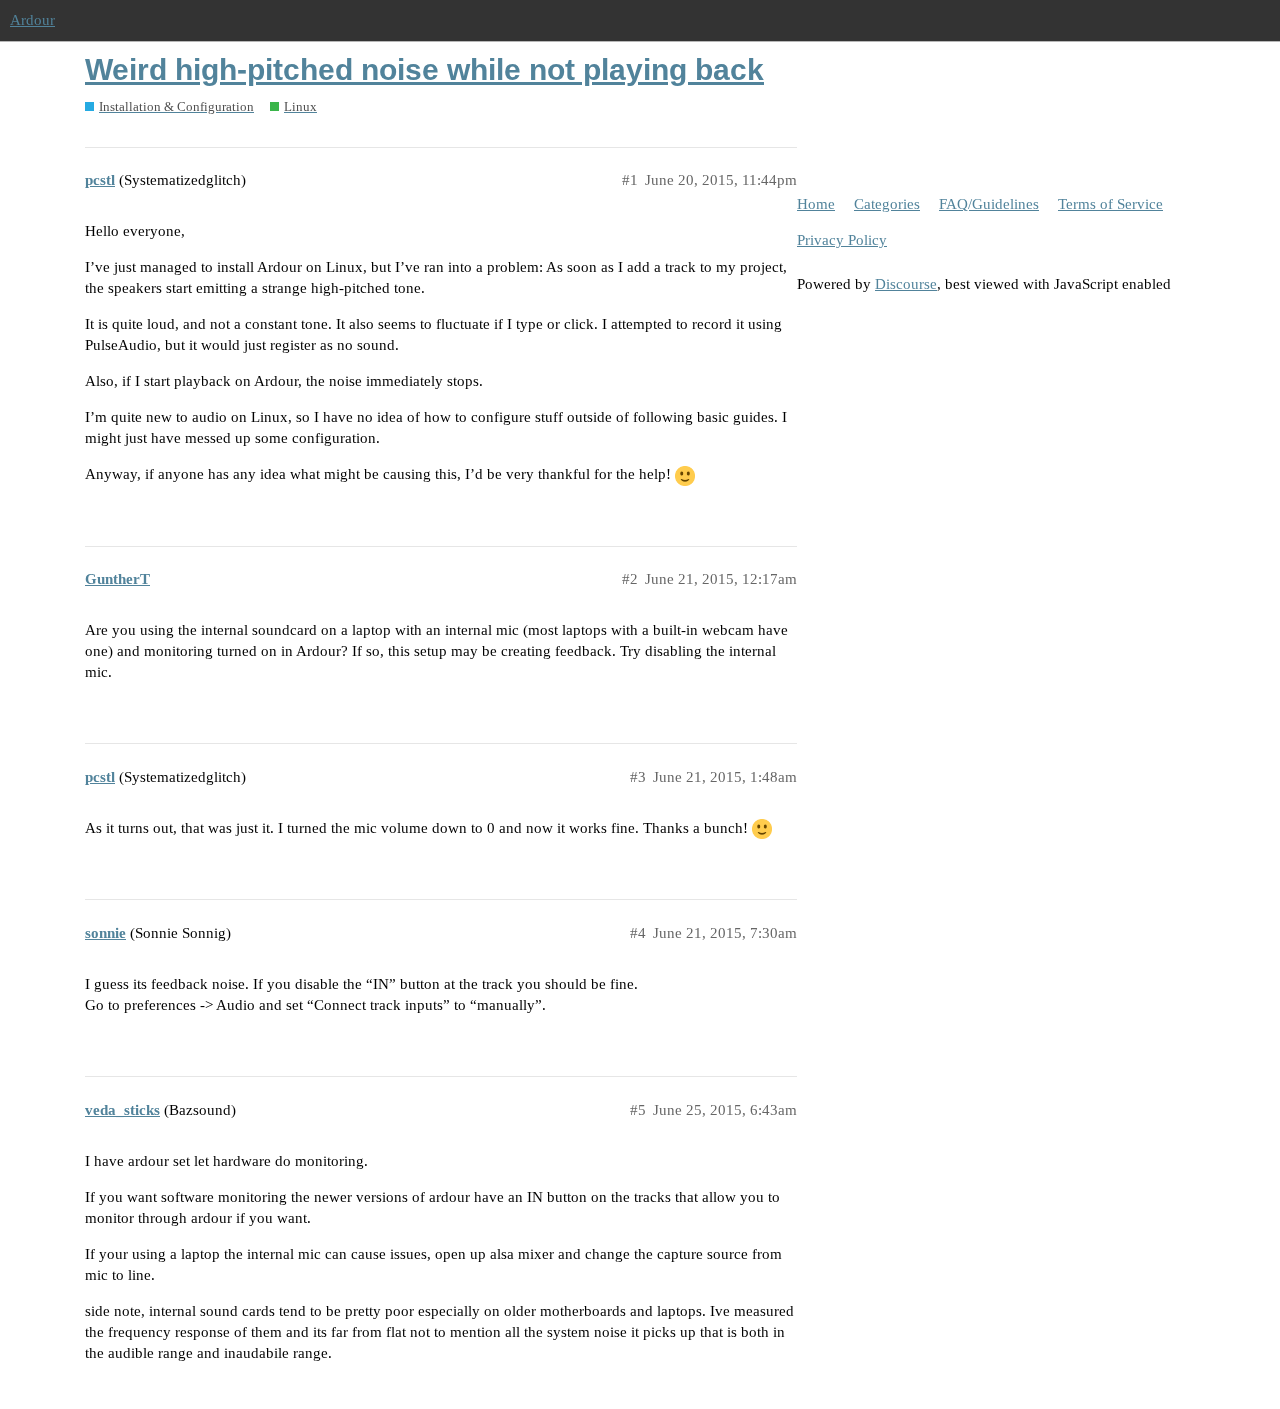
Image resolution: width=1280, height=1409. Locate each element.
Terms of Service (1110, 204)
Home (816, 204)
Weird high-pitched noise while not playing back (424, 69)
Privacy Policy (842, 240)
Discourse (906, 284)
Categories (887, 204)
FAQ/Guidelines (989, 204)
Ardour (32, 20)
